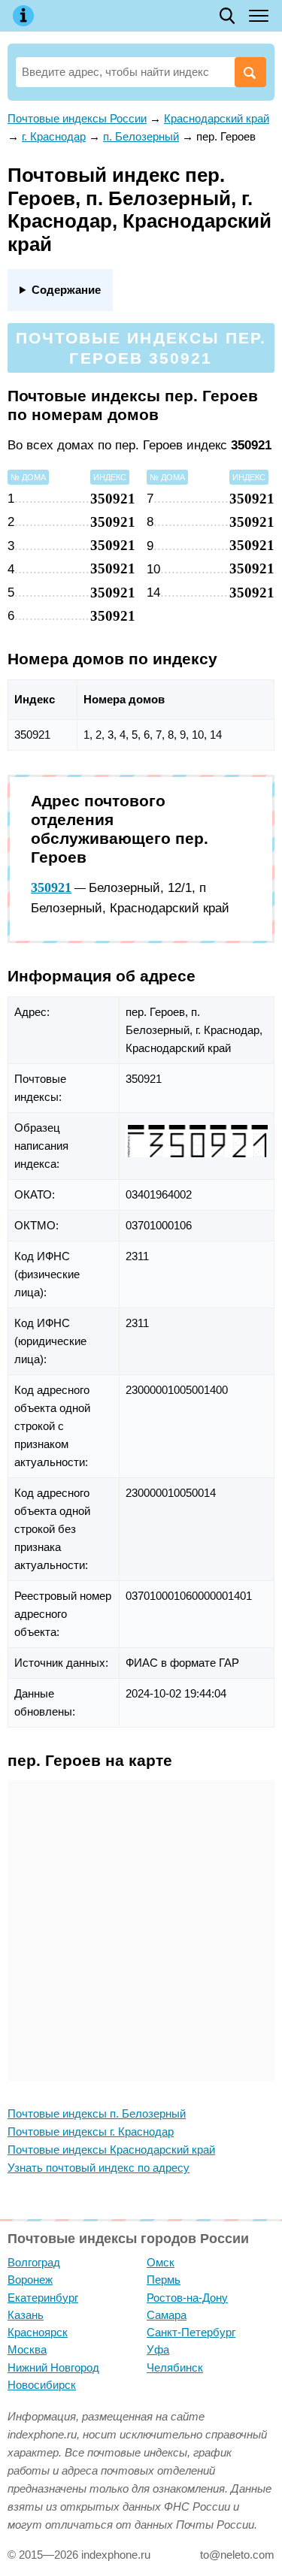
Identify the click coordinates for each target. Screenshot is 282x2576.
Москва (27, 2349)
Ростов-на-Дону (187, 2298)
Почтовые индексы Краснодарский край (111, 2150)
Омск (161, 2262)
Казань (26, 2315)
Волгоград (34, 2262)
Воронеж (30, 2280)
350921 (51, 887)
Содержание (66, 290)
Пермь (164, 2280)
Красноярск (38, 2332)
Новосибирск (42, 2385)
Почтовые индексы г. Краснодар (91, 2132)
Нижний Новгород (53, 2367)
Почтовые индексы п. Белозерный (97, 2113)
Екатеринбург (43, 2298)
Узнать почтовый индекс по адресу (99, 2168)
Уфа (158, 2349)
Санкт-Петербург (191, 2332)
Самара (167, 2315)
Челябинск (175, 2367)
